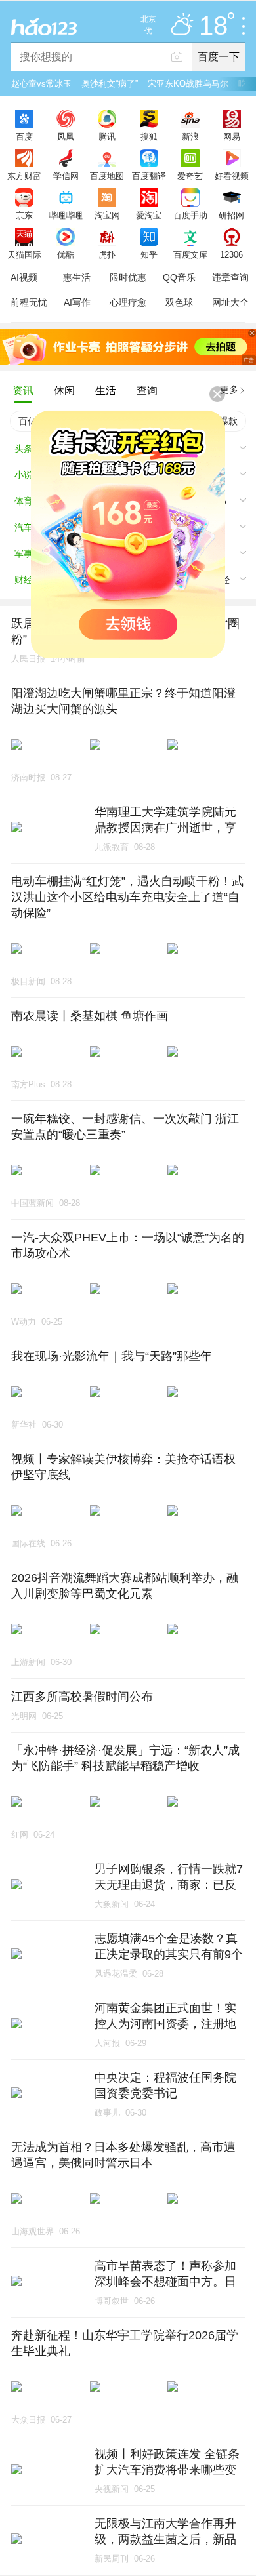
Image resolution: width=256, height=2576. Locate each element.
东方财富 (24, 176)
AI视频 (24, 277)
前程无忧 (29, 302)
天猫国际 (24, 254)
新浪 (190, 136)
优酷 (66, 254)
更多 (229, 390)
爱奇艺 (190, 176)
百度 (24, 136)
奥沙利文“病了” (110, 84)
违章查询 (230, 277)
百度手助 (190, 215)
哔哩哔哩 (66, 215)
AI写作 (77, 302)
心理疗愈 (128, 302)
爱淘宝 (149, 215)
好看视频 (232, 176)
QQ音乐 (179, 277)
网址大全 (230, 302)
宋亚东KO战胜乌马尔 (188, 84)
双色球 (179, 302)
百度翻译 (149, 176)
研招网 (231, 215)
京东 (24, 215)
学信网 (66, 176)
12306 (231, 254)
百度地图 (107, 176)
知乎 (149, 254)
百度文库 (190, 254)
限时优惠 (128, 277)
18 (213, 26)
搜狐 (149, 136)
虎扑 (107, 254)
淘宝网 (107, 215)
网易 (232, 136)
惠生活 (77, 277)
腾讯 (107, 136)
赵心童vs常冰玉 (41, 84)
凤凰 (66, 136)
